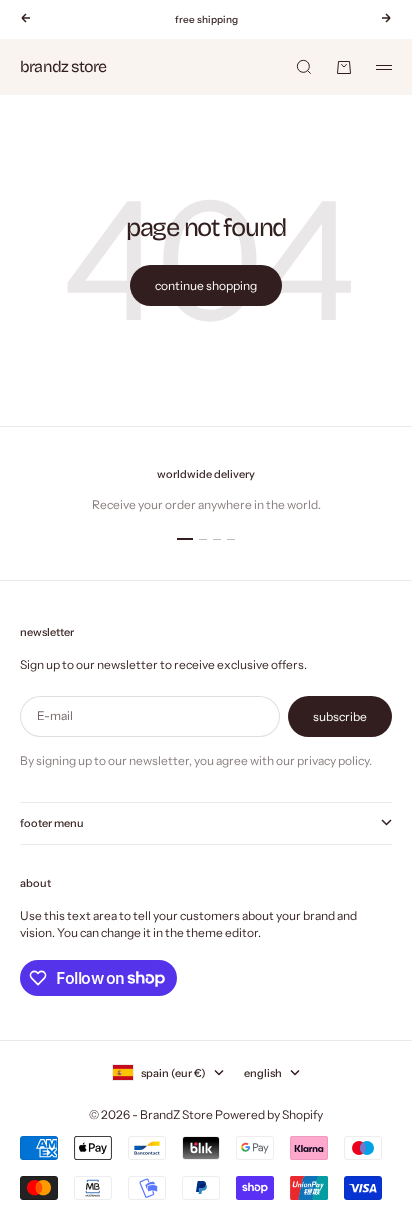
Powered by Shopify (269, 1114)
